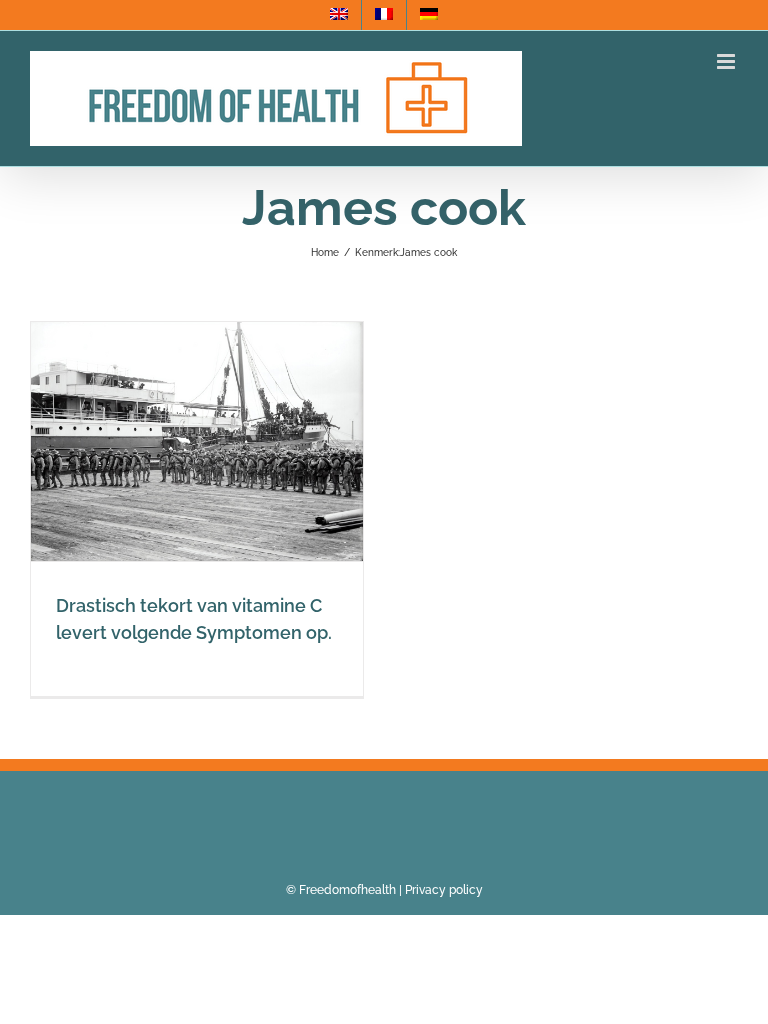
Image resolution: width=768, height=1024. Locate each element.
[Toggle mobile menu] (727, 61)
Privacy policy (444, 890)
